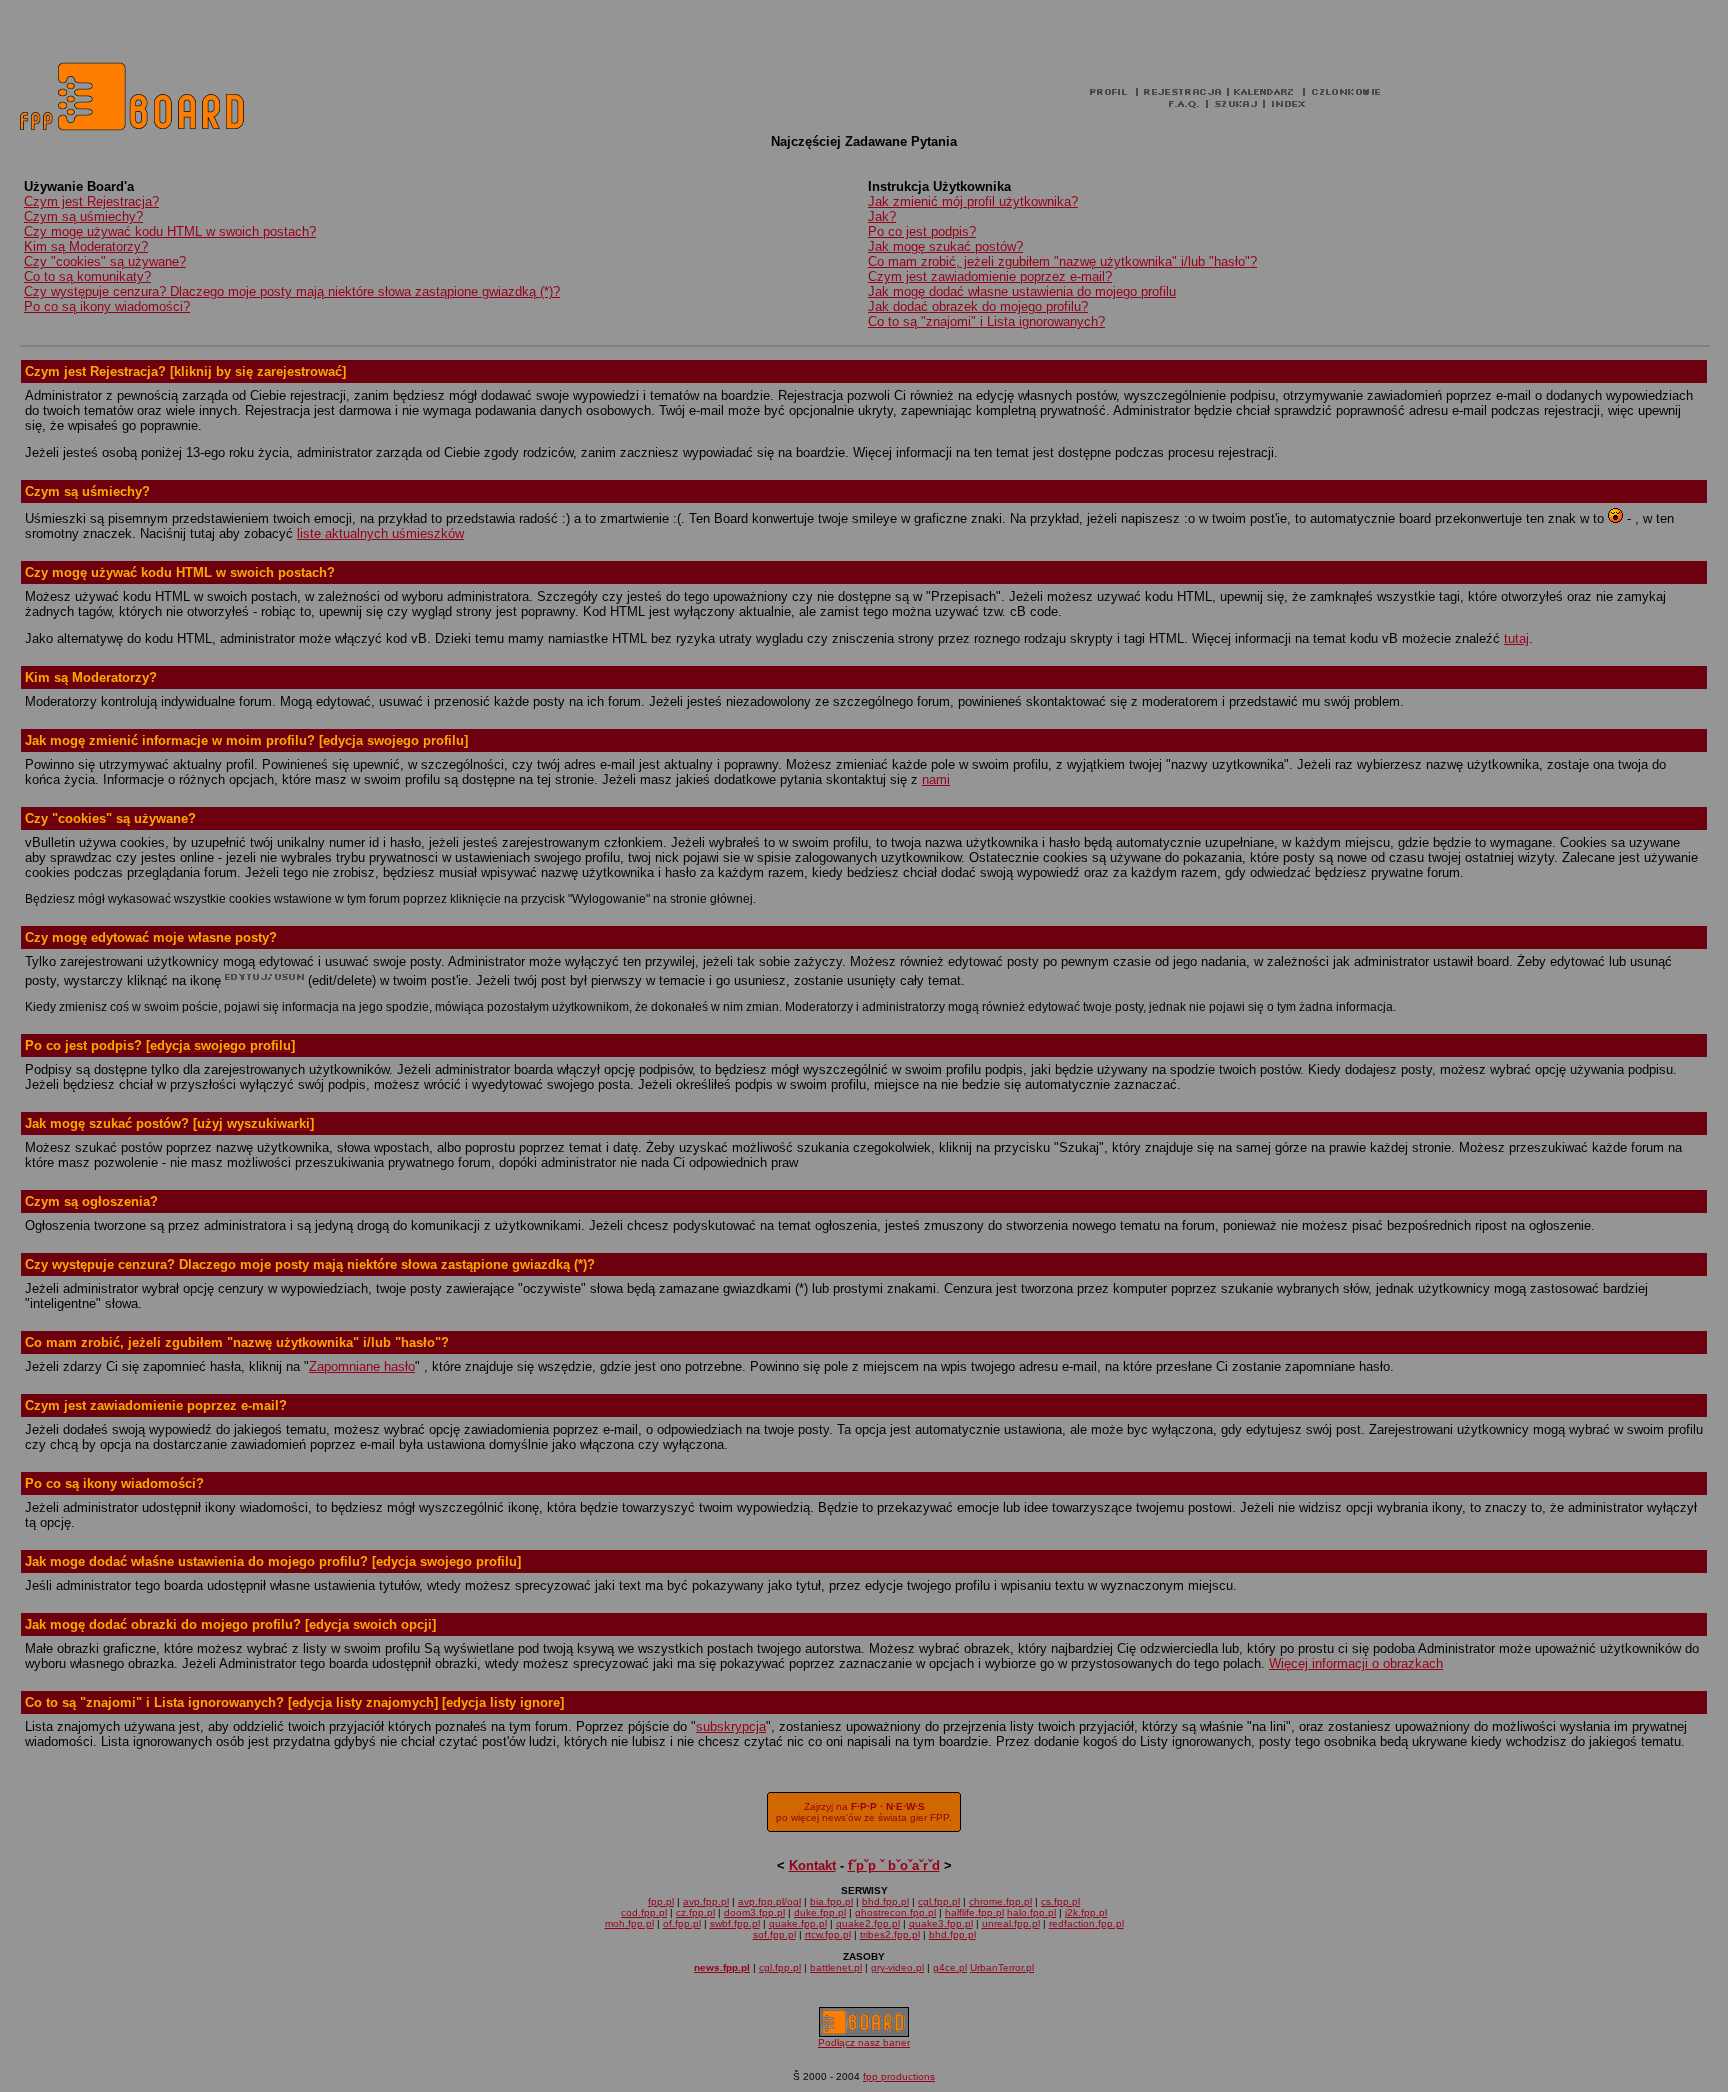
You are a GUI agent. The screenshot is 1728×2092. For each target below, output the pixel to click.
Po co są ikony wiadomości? (107, 306)
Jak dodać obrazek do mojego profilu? (978, 306)
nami (936, 779)
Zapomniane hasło (362, 1366)
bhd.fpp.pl (885, 1901)
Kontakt (812, 1865)
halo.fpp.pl (1031, 1912)
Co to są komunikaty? (87, 276)
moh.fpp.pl (629, 1923)
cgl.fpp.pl (939, 1901)
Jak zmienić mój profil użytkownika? (973, 201)
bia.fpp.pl (831, 1901)
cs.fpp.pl (1060, 1901)
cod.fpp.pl (644, 1912)
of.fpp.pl (682, 1923)
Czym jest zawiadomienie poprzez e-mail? (990, 276)
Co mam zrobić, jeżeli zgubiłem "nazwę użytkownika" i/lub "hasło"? (1062, 261)
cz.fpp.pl (695, 1912)
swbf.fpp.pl (735, 1923)
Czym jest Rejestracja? (91, 201)
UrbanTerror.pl (1002, 1967)
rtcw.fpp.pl (828, 1934)
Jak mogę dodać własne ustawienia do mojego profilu (1022, 291)
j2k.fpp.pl (1086, 1912)
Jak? (882, 216)
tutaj (1516, 638)
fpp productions (899, 2076)
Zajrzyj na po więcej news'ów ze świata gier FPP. (864, 1812)
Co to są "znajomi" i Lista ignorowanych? (986, 321)
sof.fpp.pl (774, 1934)
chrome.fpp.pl (1000, 1901)
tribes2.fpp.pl (890, 1934)
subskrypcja (731, 1726)
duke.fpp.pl (820, 1912)
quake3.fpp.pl (941, 1923)
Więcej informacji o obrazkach (1356, 1663)
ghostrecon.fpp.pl (895, 1912)
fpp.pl (661, 1901)
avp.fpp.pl (706, 1901)
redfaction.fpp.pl (1086, 1923)
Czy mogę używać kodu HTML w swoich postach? (170, 231)
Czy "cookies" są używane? (105, 261)
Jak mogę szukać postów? (945, 246)
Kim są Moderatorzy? (86, 246)
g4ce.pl (950, 1967)
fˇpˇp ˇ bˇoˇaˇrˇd (894, 1865)
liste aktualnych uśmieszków (380, 533)
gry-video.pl (897, 1967)
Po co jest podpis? (922, 231)
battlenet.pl (836, 1967)
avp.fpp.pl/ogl (769, 1901)
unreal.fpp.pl (1011, 1923)
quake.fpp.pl (798, 1923)
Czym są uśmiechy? (83, 216)
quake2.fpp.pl (868, 1923)
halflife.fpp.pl (974, 1912)
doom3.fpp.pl (754, 1912)
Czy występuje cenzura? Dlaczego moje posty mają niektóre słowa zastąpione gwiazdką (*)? (292, 291)
